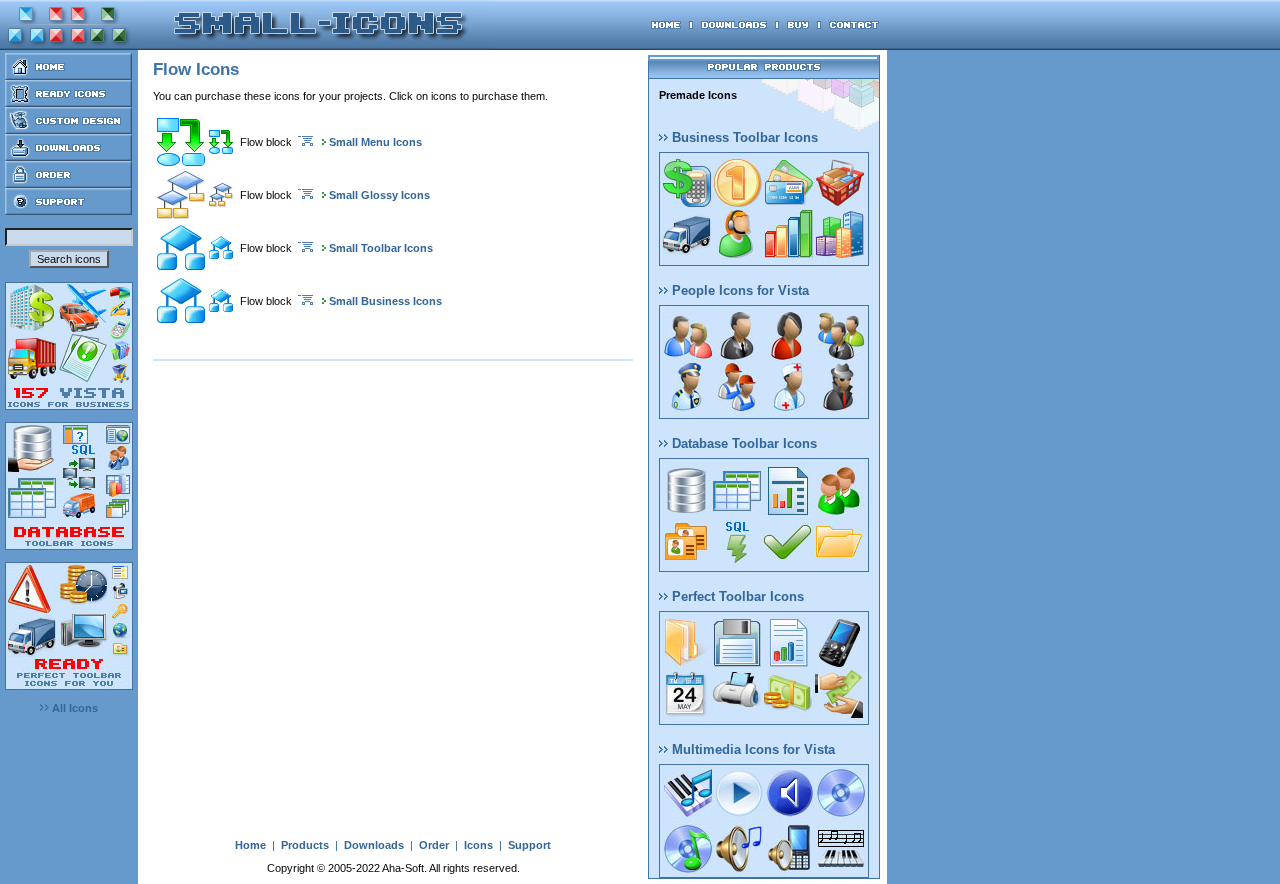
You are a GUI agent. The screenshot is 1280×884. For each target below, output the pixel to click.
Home (250, 845)
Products (305, 845)
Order (434, 845)
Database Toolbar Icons (742, 443)
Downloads (374, 845)
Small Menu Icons (375, 142)
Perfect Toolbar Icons (736, 596)
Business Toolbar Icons (743, 137)
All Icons (73, 708)
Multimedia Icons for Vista (751, 749)
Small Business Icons (385, 301)
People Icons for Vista (738, 290)
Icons (478, 845)
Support (529, 845)
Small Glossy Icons (379, 195)
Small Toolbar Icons (381, 248)
